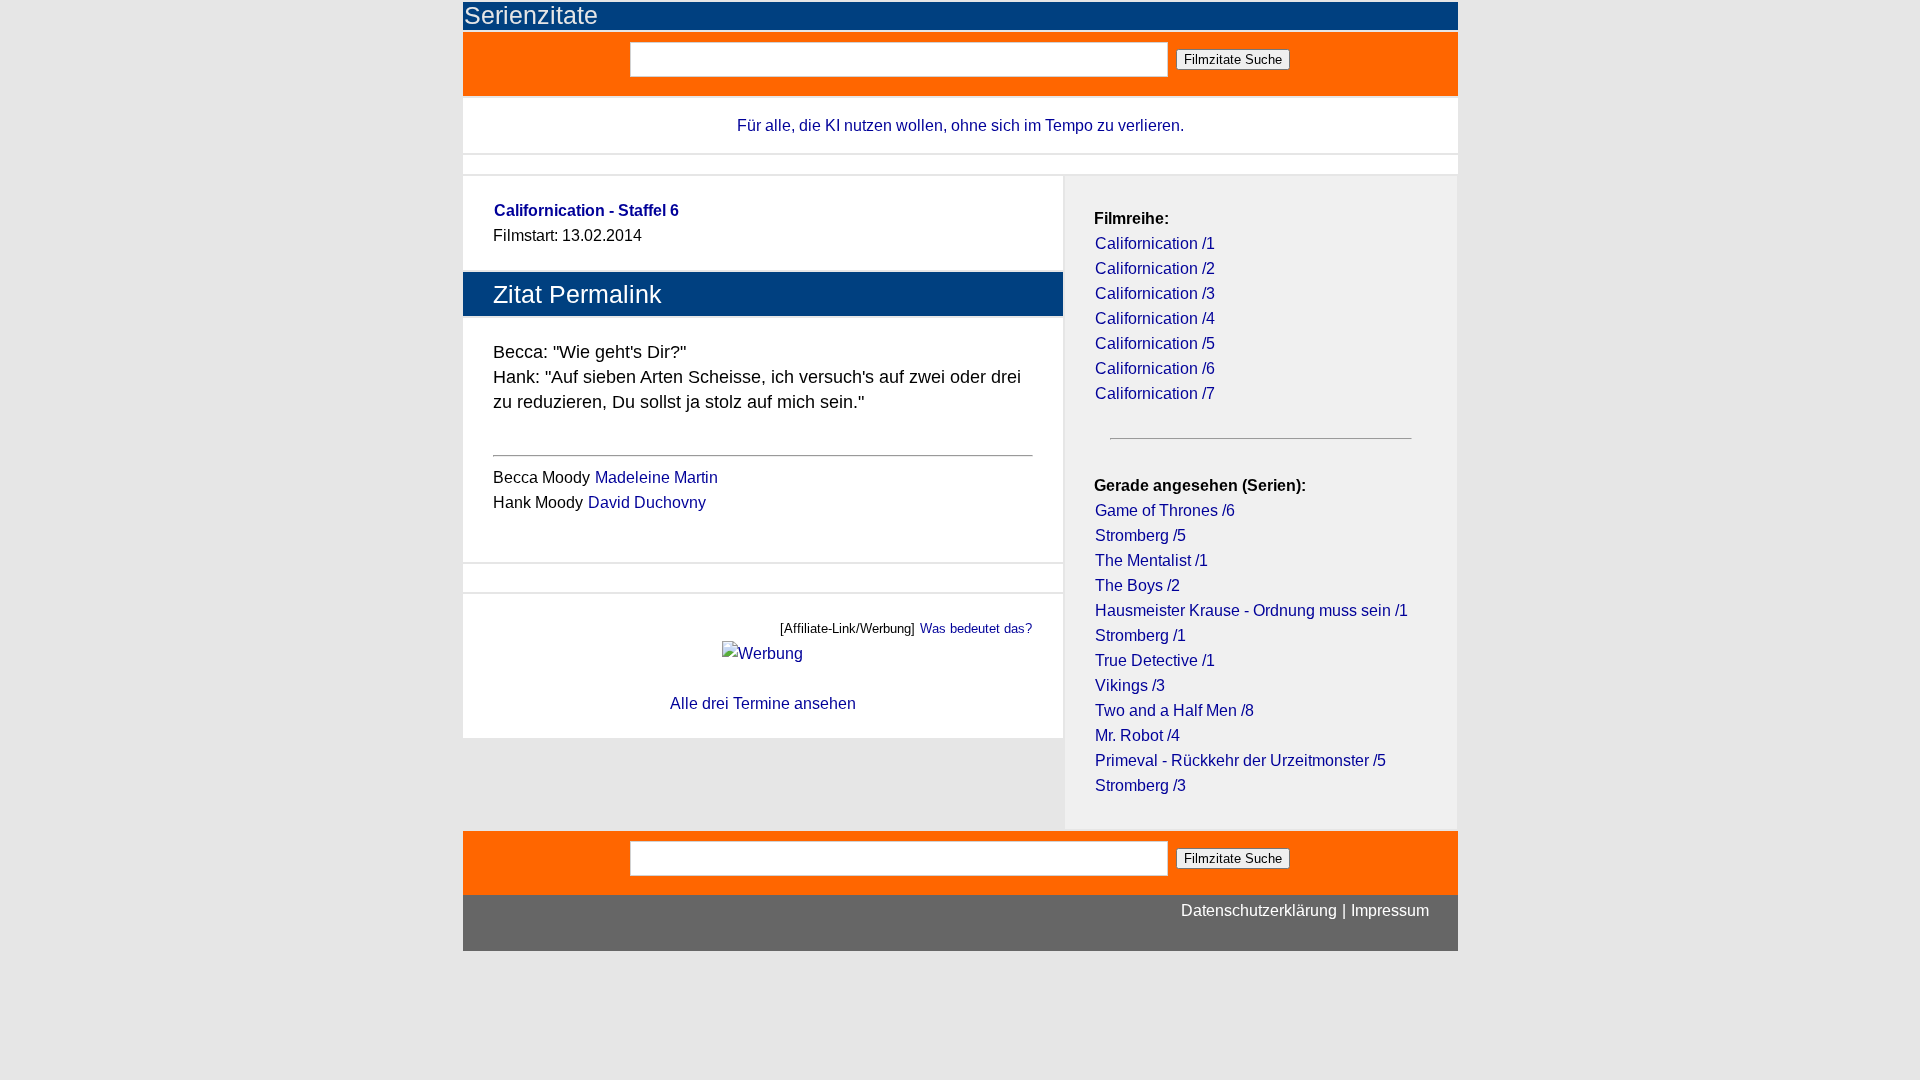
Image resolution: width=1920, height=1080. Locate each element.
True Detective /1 (1155, 660)
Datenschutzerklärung (1259, 910)
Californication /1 (1155, 243)
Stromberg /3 (1140, 785)
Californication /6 (1155, 368)
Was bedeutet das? (976, 628)
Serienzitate (531, 15)
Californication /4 (1155, 318)
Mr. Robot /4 (1137, 735)
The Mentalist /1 (1151, 560)
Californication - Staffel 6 (586, 210)
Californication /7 (1155, 393)
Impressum (1390, 910)
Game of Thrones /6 (1165, 510)
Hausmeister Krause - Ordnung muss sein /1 (1251, 610)
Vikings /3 (1130, 685)
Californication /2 (1155, 268)
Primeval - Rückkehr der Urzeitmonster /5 (1240, 760)
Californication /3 (1155, 293)
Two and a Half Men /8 (1174, 710)
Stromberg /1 (1140, 635)
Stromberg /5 (1140, 535)
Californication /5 (1155, 343)
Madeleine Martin (656, 477)
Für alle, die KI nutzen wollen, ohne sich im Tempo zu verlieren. (960, 125)
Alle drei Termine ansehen (763, 703)
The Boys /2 (1137, 585)
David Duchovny (647, 502)
